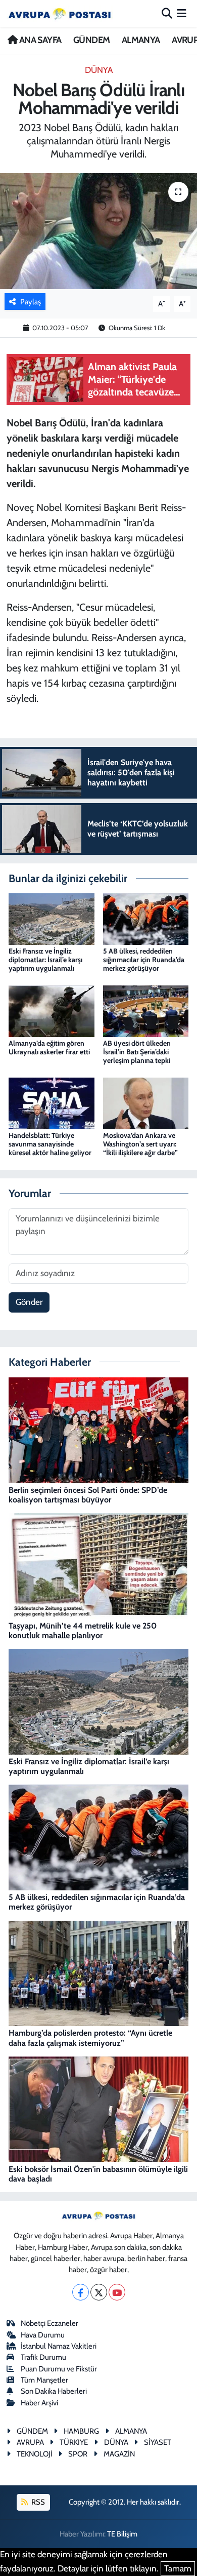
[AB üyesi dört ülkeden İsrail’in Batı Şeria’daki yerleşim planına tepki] (146, 1010)
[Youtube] (117, 2292)
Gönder (29, 1302)
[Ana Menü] (182, 13)
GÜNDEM (91, 40)
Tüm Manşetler (44, 2380)
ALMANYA (141, 40)
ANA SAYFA (39, 40)
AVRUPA (30, 2442)
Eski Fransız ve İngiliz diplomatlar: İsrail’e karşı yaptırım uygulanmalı (45, 960)
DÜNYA (99, 70)
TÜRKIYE (74, 2442)
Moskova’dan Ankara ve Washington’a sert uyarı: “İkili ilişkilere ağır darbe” (140, 1144)
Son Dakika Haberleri (54, 2391)
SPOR (78, 2454)
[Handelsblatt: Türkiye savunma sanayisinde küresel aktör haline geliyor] (52, 1102)
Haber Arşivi (39, 2403)
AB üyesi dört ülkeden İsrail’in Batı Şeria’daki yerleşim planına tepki (137, 1052)
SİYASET (158, 2442)
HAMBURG (81, 2431)
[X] (99, 2292)
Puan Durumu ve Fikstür (59, 2369)
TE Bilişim (122, 2534)
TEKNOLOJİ (35, 2454)
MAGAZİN (119, 2454)
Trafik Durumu (43, 2357)
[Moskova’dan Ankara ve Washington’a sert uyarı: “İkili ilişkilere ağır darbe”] (146, 1102)
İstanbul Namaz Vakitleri (59, 2346)
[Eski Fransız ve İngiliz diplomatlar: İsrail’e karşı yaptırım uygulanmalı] (52, 918)
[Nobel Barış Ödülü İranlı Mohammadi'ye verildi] (98, 231)
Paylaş (31, 302)
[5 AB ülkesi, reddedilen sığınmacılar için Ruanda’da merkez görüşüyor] (146, 918)
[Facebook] (81, 2292)
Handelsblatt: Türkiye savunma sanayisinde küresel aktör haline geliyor (50, 1144)
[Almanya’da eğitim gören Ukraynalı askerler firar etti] (52, 1010)
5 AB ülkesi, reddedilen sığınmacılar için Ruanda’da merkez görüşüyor (144, 960)
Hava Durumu (43, 2335)
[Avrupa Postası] (60, 13)
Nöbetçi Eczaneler (50, 2323)
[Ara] (167, 13)
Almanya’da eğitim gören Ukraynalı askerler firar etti (49, 1047)
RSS (37, 2502)
